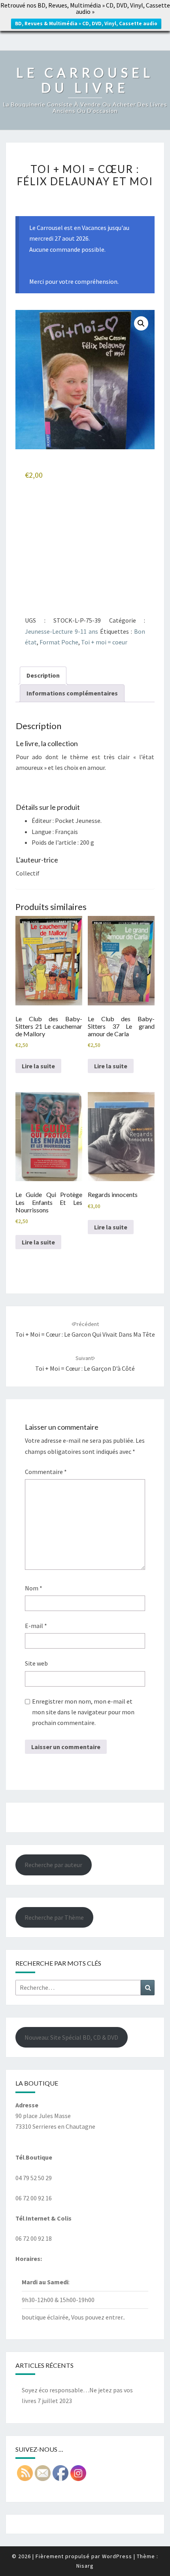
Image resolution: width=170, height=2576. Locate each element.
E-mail (36, 1626)
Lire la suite (38, 1066)
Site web (36, 1663)
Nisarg (85, 2566)
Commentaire (46, 1472)
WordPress (117, 2556)
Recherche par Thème (54, 1917)
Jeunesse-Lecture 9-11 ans (61, 631)
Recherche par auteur (53, 1865)
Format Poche (59, 642)
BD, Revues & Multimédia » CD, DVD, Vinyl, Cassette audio (86, 24)
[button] (141, 323)
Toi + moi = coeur (104, 642)
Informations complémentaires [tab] (72, 693)
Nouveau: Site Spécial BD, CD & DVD (71, 2037)
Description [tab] (43, 675)
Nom (34, 1588)
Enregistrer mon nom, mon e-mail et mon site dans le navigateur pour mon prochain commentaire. (83, 1712)
